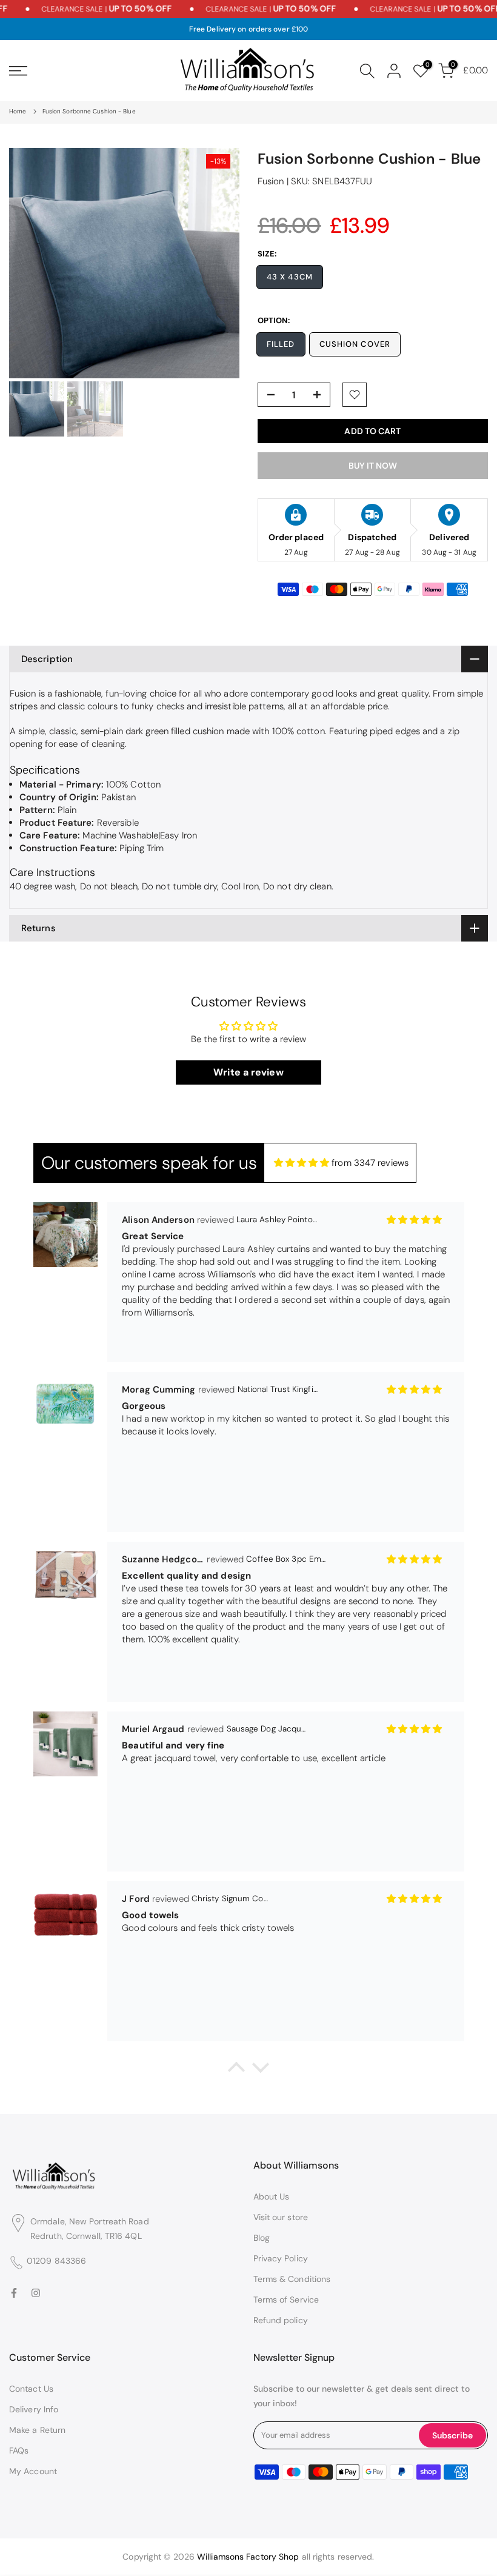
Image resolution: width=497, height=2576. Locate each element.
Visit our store (281, 2217)
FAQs (19, 2451)
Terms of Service (286, 2300)
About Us (272, 2196)
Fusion (271, 181)
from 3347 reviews (370, 1163)
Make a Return (37, 2430)
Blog (262, 2238)
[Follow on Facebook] (14, 2293)
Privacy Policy (281, 2258)
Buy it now (373, 466)
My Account (33, 2471)
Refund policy (281, 2320)
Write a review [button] (248, 1072)
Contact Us (31, 2389)
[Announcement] (80, 9)
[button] (236, 2070)
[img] (302, 1163)
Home (18, 111)
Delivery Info (34, 2409)
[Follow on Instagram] (36, 2293)
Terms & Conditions (292, 2279)
